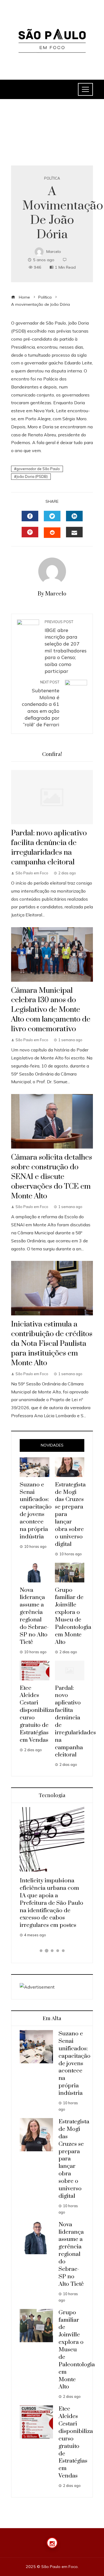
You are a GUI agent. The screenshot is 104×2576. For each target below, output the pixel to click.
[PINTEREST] (30, 532)
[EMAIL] (74, 532)
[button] (41, 1951)
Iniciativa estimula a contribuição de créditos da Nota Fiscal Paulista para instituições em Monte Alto (52, 1344)
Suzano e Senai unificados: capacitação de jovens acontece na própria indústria (36, 1511)
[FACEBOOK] (30, 516)
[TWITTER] (52, 516)
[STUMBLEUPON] (52, 533)
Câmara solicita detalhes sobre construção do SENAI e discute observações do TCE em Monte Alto (52, 1177)
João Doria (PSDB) (32, 476)
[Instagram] (52, 2543)
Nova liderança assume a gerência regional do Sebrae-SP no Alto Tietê (34, 1616)
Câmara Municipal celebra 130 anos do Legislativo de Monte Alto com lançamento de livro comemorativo (51, 1010)
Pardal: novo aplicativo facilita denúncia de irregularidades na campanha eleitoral (49, 848)
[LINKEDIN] (74, 516)
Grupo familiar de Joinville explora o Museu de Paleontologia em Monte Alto (73, 1616)
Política (52, 178)
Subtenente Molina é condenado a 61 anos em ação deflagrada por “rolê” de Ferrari (41, 704)
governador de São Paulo (38, 469)
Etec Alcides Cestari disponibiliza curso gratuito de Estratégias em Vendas (76, 2442)
